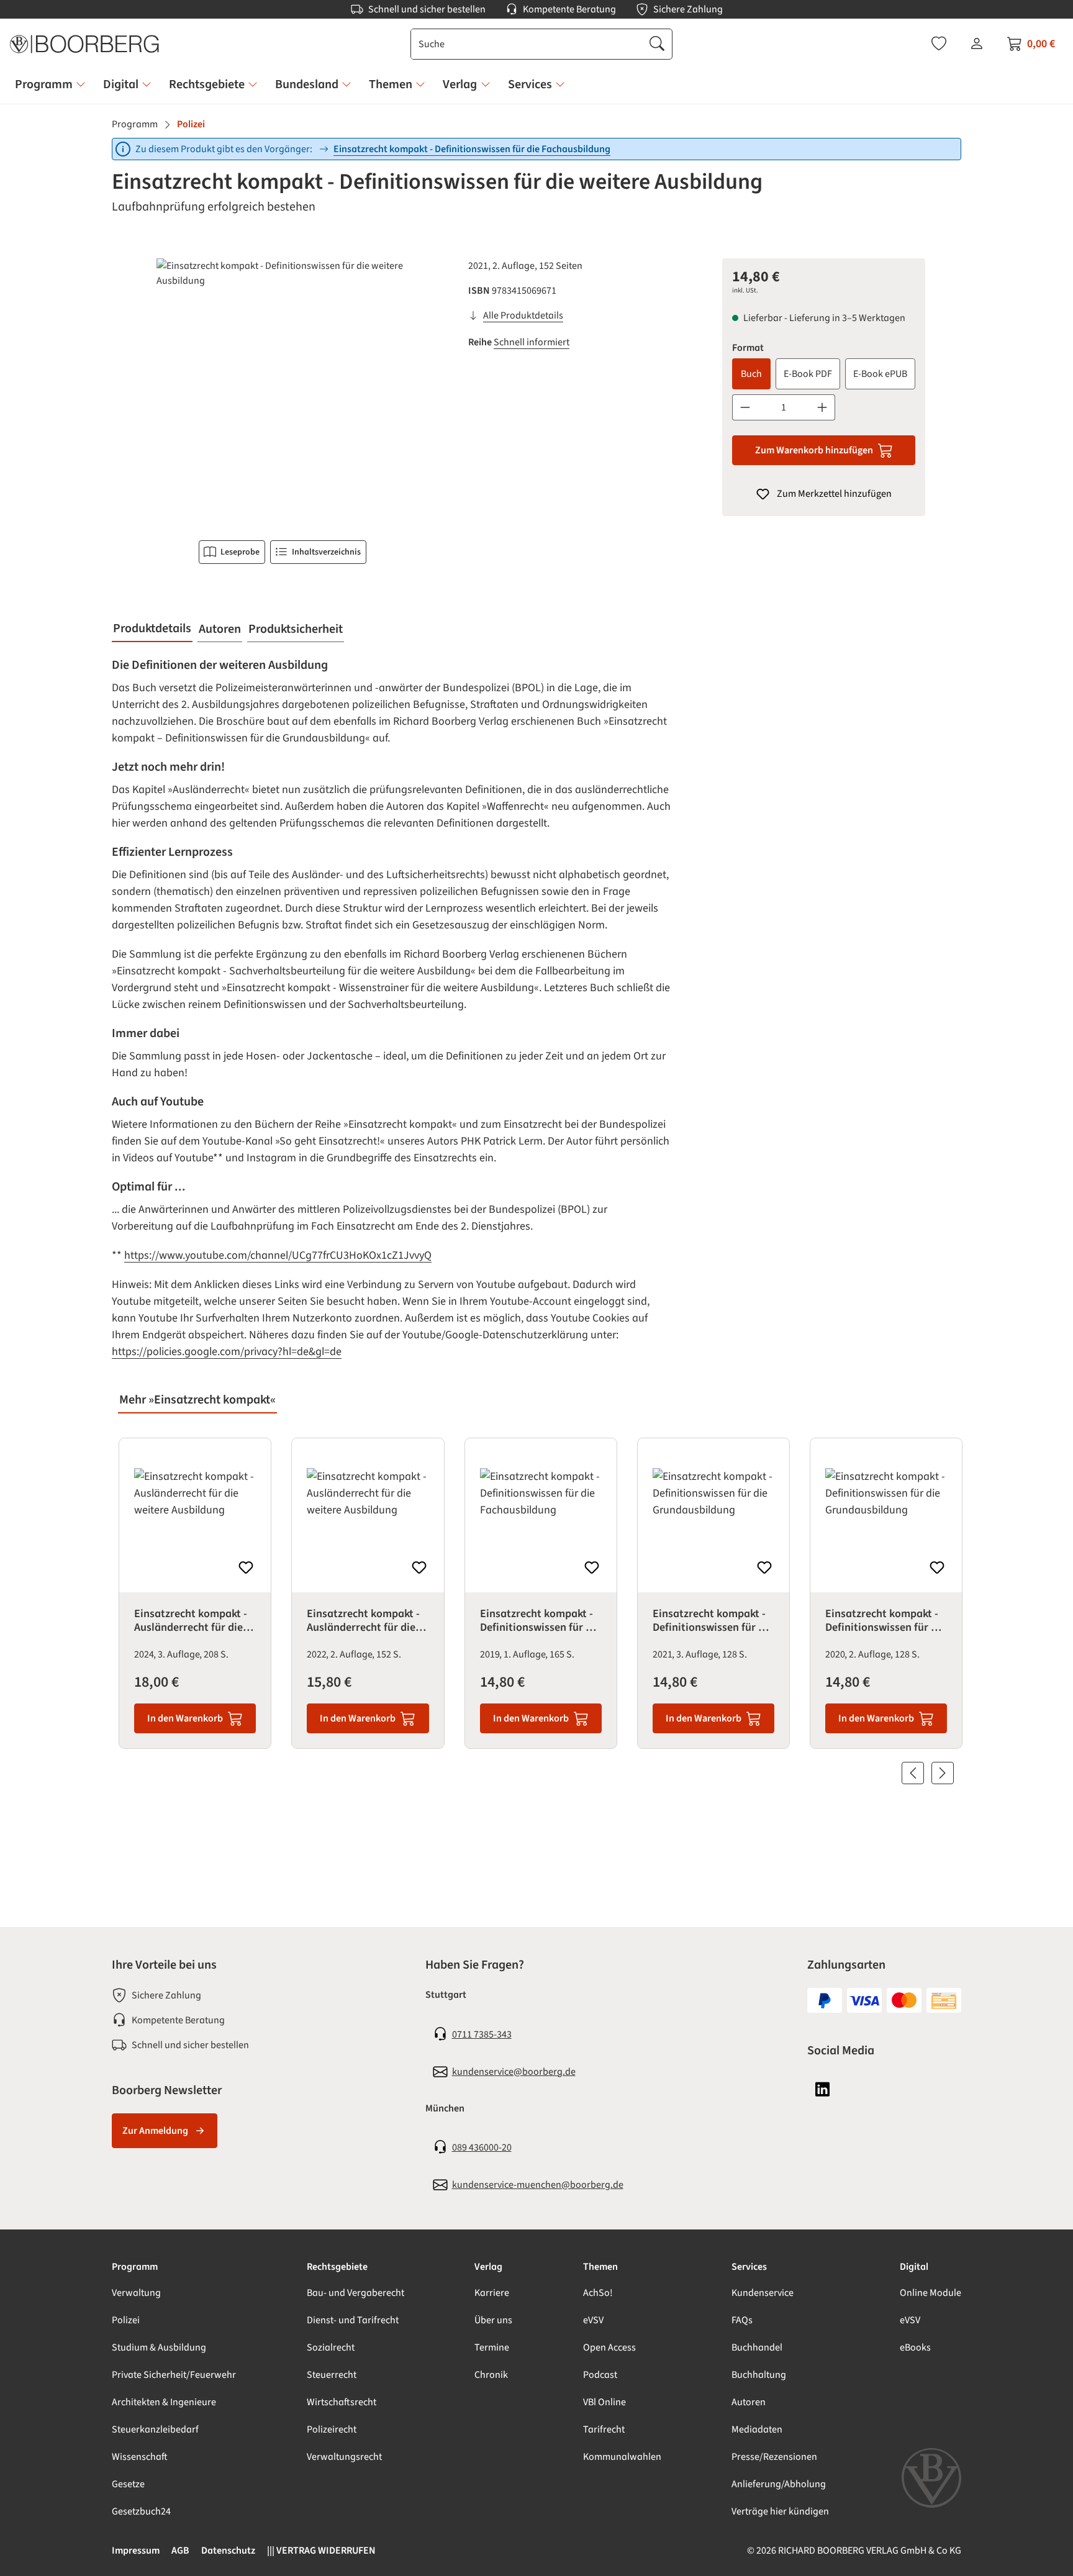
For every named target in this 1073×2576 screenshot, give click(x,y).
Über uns (493, 2320)
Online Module (930, 2293)
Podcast (600, 2375)
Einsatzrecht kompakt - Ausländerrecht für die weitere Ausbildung (191, 1621)
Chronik (491, 2375)
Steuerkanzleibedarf (155, 2429)
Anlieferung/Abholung (779, 2484)
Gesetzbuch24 (141, 2511)
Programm (135, 2267)
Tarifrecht (604, 2429)
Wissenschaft (140, 2457)
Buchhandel (757, 2347)
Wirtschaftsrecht (342, 2402)
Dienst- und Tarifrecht (353, 2320)
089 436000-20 (482, 2147)
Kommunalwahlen (622, 2457)
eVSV (593, 2320)
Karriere (492, 2293)
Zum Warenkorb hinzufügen (814, 450)
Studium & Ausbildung (159, 2347)
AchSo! (598, 2293)
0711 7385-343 (482, 2034)
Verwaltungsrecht (344, 2457)
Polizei (126, 2320)
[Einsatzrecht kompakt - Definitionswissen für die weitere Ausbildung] (282, 392)
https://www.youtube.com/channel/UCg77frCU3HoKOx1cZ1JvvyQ (278, 1255)
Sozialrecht (331, 2347)
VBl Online (604, 2402)
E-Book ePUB (880, 374)
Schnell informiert (532, 342)
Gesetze (128, 2484)
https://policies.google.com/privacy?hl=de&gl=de (227, 1352)
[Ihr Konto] (977, 43)
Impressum (136, 2551)
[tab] (152, 629)
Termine (492, 2347)
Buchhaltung (759, 2375)
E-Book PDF (808, 374)
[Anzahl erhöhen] (822, 407)
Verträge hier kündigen (780, 2511)
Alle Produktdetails (523, 315)
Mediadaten (757, 2429)
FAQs (742, 2320)
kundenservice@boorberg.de (514, 2072)
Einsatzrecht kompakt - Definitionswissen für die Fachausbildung (472, 149)
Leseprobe (240, 552)
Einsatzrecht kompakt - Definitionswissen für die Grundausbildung (713, 1621)
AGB (180, 2551)
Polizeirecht (332, 2429)
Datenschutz (228, 2551)
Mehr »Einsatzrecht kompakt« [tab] (197, 1400)
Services (749, 2267)
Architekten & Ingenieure (164, 2402)
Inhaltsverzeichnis (326, 552)
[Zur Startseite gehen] (84, 44)
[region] (283, 392)
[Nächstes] (943, 1773)
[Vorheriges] (913, 1773)
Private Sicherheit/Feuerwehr (174, 2375)
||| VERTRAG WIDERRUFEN (321, 2551)
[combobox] (527, 44)
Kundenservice (763, 2293)
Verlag (488, 2267)
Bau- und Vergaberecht (355, 2293)
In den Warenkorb (185, 1718)
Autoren (749, 2402)
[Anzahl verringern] (745, 407)
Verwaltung (136, 2293)
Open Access (609, 2347)
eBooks (915, 2347)
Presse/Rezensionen (774, 2457)
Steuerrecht (332, 2375)
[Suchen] (657, 44)
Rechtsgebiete (337, 2267)
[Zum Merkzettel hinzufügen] (246, 1567)
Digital (914, 2267)
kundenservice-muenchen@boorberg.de (538, 2185)
